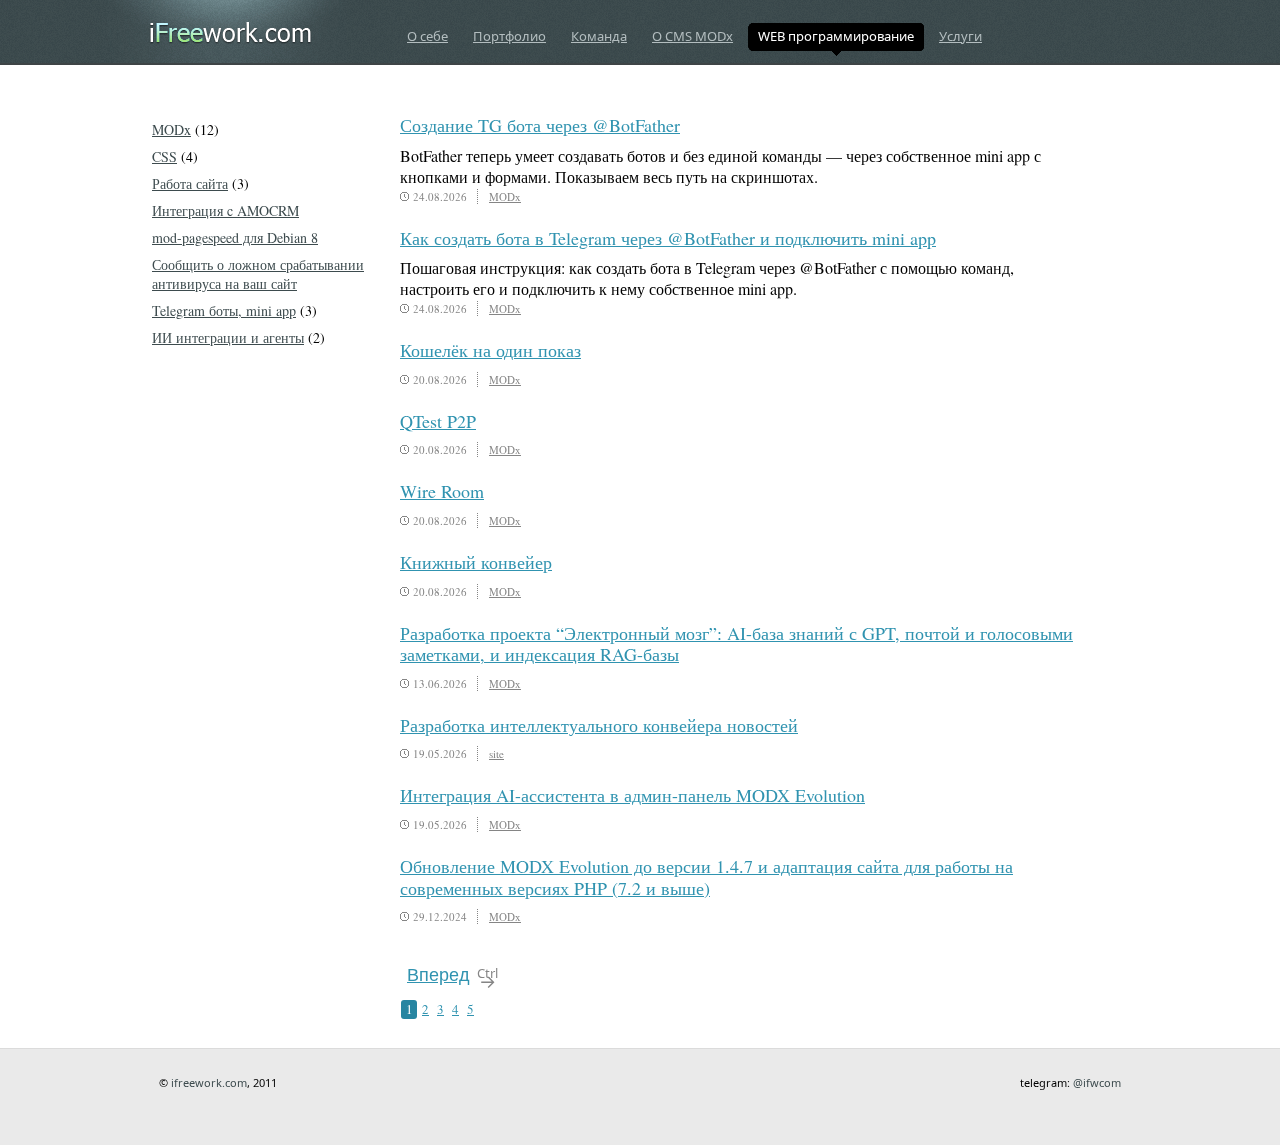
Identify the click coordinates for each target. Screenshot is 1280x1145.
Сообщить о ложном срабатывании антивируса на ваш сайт (258, 274)
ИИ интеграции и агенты (228, 337)
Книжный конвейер (476, 562)
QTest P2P (438, 421)
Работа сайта (190, 183)
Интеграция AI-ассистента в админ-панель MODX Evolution (632, 795)
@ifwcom (1097, 1082)
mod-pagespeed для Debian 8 (235, 237)
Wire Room (442, 491)
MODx (505, 196)
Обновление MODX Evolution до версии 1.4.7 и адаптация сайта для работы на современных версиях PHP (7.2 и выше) (706, 877)
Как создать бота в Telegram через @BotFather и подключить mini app (668, 238)
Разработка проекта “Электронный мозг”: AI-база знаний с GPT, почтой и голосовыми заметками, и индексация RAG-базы (736, 644)
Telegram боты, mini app (224, 310)
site (496, 753)
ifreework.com (209, 1082)
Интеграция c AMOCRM (225, 210)
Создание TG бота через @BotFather (540, 125)
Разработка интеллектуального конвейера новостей (599, 725)
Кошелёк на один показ (490, 350)
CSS (164, 156)
